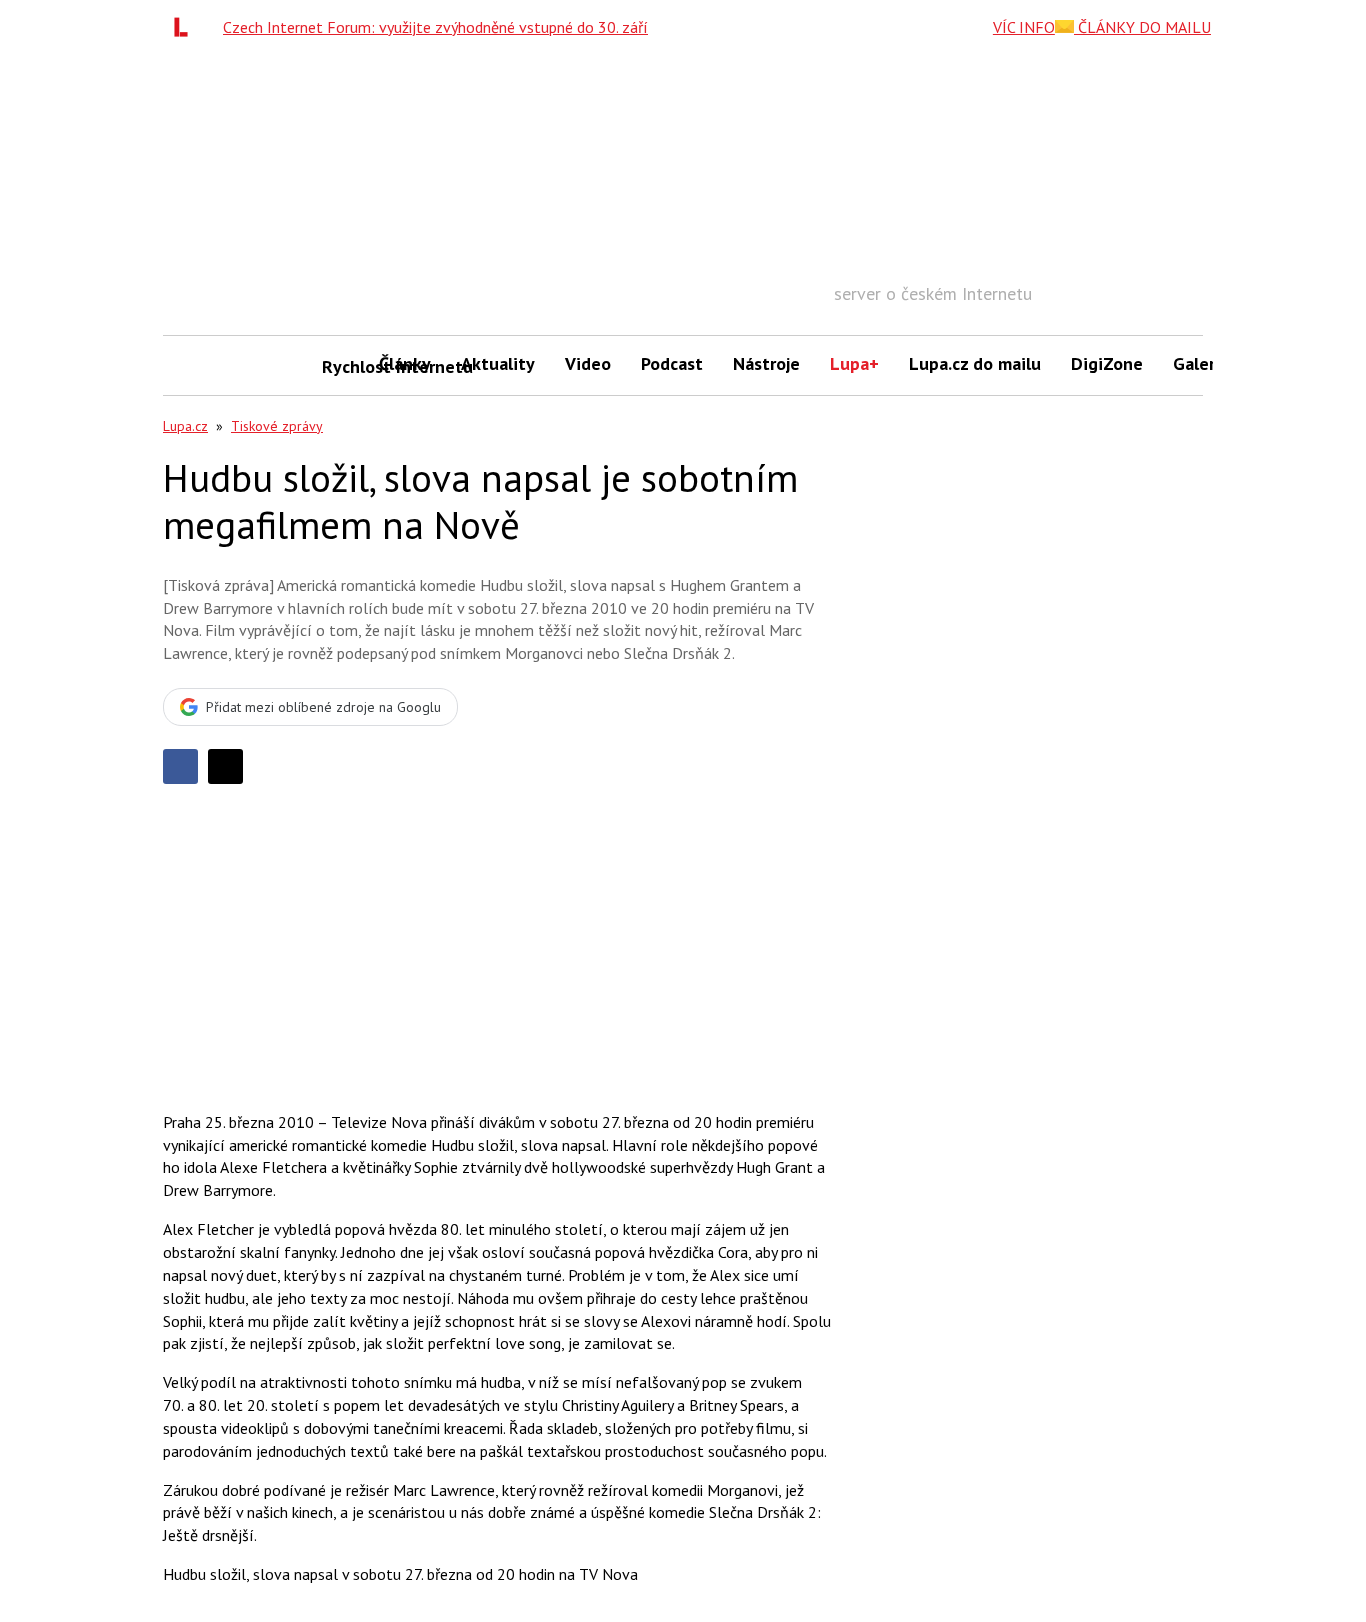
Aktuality (498, 363)
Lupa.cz (185, 426)
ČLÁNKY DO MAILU (1142, 27)
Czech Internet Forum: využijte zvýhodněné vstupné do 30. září (435, 27)
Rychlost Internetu (343, 366)
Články (405, 363)
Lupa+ (854, 363)
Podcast (672, 363)
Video (588, 363)
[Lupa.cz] (186, 27)
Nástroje (766, 363)
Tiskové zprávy (277, 426)
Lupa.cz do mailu (975, 363)
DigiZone (1107, 363)
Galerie (1201, 363)
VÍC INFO (1024, 27)
